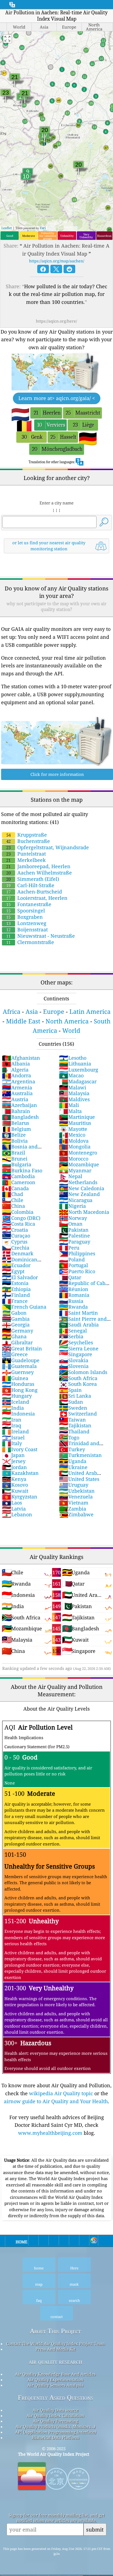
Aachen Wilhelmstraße (39, 873)
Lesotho (73, 1058)
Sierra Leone (79, 1348)
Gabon (14, 1313)
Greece (15, 1354)
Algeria (15, 1070)
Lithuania (75, 1064)
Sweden (73, 1408)
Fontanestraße (29, 904)
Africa (12, 1011)
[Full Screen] (7, 39)
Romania (74, 1295)
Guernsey (18, 1372)
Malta (70, 1111)
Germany (18, 1331)
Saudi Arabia (79, 1325)
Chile (13, 1200)
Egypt (13, 1271)
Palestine (74, 1236)
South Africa (78, 1378)
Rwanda (73, 1307)
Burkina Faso (22, 1170)
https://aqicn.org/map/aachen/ (57, 261)
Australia (17, 1093)
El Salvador (20, 1277)
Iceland (15, 1402)
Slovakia (74, 1360)
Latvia (14, 1509)
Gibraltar (17, 1342)
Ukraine (73, 1467)
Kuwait (15, 1491)
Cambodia (18, 1176)
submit (95, 2529)
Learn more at (57, 398)
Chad (12, 1194)
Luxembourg (79, 1070)
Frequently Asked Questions (56, 2398)
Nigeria (72, 1206)
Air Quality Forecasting (56, 2421)
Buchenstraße (28, 841)
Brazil (14, 1153)
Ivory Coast (20, 1449)
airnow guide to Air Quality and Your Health (56, 2101)
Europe (54, 1011)
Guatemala (19, 1366)
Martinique (77, 1117)
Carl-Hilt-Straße (30, 885)
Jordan (14, 1467)
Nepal (71, 1176)
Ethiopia (16, 1289)
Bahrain (16, 1111)
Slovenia (74, 1366)
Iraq (12, 1425)
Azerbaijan (19, 1105)
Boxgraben (25, 917)
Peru (69, 1248)
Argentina (19, 1081)
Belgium (16, 1129)
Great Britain (22, 1348)
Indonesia (18, 1414)
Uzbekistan (77, 1491)
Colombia (18, 1212)
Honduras (18, 1384)
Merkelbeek (26, 860)
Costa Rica (19, 1224)
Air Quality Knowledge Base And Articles (55, 2374)
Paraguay (75, 1242)
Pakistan (74, 1230)
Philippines (77, 1253)
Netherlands (78, 1182)
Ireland (15, 1431)
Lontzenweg (26, 923)
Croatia (15, 1230)
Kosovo (15, 1485)
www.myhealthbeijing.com (50, 2133)
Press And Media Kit (56, 2349)
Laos (12, 1503)
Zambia (73, 1509)
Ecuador (16, 1265)
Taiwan (72, 1420)
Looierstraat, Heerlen (37, 898)
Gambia (16, 1319)
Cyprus (15, 1242)
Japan (13, 1455)
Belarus (15, 1123)
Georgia (16, 1325)
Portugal (74, 1265)
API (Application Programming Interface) (56, 2432)
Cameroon (19, 1182)
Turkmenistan (80, 1455)
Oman (71, 1224)
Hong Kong (20, 1390)
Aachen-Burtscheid (34, 892)
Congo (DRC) (21, 1218)
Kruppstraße (27, 835)
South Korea (78, 1384)
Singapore (76, 1354)
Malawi (73, 1087)
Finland (16, 1295)
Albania (16, 1064)
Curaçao (16, 1236)
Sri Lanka (75, 1396)
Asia (32, 1011)
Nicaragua (76, 1200)
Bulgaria (17, 1164)
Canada (15, 1188)
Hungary (17, 1396)
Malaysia (74, 1093)
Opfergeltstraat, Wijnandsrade (48, 847)
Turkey (72, 1449)
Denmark (18, 1253)
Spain (70, 1390)
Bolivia (15, 1141)
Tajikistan (75, 1425)
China (13, 1206)
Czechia (16, 1248)
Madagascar (78, 1081)
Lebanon (17, 1514)
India (13, 1408)
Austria (15, 1099)
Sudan (71, 1402)
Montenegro (78, 1153)
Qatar (70, 1277)
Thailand (74, 1431)
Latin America (90, 1011)
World (71, 1030)
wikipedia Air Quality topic (61, 2093)
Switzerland (78, 1414)
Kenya (14, 1479)
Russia (71, 1301)
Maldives (74, 1099)
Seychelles (76, 1342)
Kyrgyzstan (20, 1497)
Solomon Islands (83, 1372)
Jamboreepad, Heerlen (38, 866)
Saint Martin (78, 1313)
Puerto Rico (77, 1271)
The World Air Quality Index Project (54, 2454)
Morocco (74, 1159)
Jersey (14, 1461)
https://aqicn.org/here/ (56, 321)
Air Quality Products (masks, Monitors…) (55, 2427)
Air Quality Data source (56, 2410)
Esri (43, 228)
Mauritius (75, 1123)
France (15, 1301)
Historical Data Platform (56, 2438)
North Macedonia (84, 1212)
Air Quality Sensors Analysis (55, 2385)
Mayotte (73, 1129)
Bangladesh (20, 1117)
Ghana (14, 1336)
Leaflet (7, 228)
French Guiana (24, 1307)
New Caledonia (82, 1188)
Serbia (71, 1336)
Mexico (72, 1135)
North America (67, 1021)
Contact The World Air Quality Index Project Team (56, 2344)
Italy (12, 1443)
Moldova (74, 1141)
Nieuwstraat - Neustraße (41, 936)
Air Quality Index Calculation (55, 2416)
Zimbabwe (76, 1514)
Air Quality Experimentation (55, 2380)
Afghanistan (21, 1058)
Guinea (15, 1378)
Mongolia (75, 1147)
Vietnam (74, 1503)
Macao (71, 1075)
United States (79, 1479)
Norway (73, 1218)
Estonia (15, 1283)
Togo (69, 1437)
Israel (13, 1437)
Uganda (73, 1461)
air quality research (56, 2362)
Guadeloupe (21, 1360)
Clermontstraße (30, 942)
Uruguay (74, 1485)
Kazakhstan (20, 1473)
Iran (12, 1420)
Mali (69, 1105)
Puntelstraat (26, 854)
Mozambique (79, 1164)
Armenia (17, 1087)
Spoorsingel (26, 911)
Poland (72, 1259)
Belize (14, 1135)
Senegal (73, 1331)
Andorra (16, 1075)
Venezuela (76, 1497)
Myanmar (75, 1170)
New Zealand (79, 1194)
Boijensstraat (27, 929)
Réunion (74, 1289)
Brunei (15, 1159)
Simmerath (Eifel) (33, 879)
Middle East (23, 1021)
